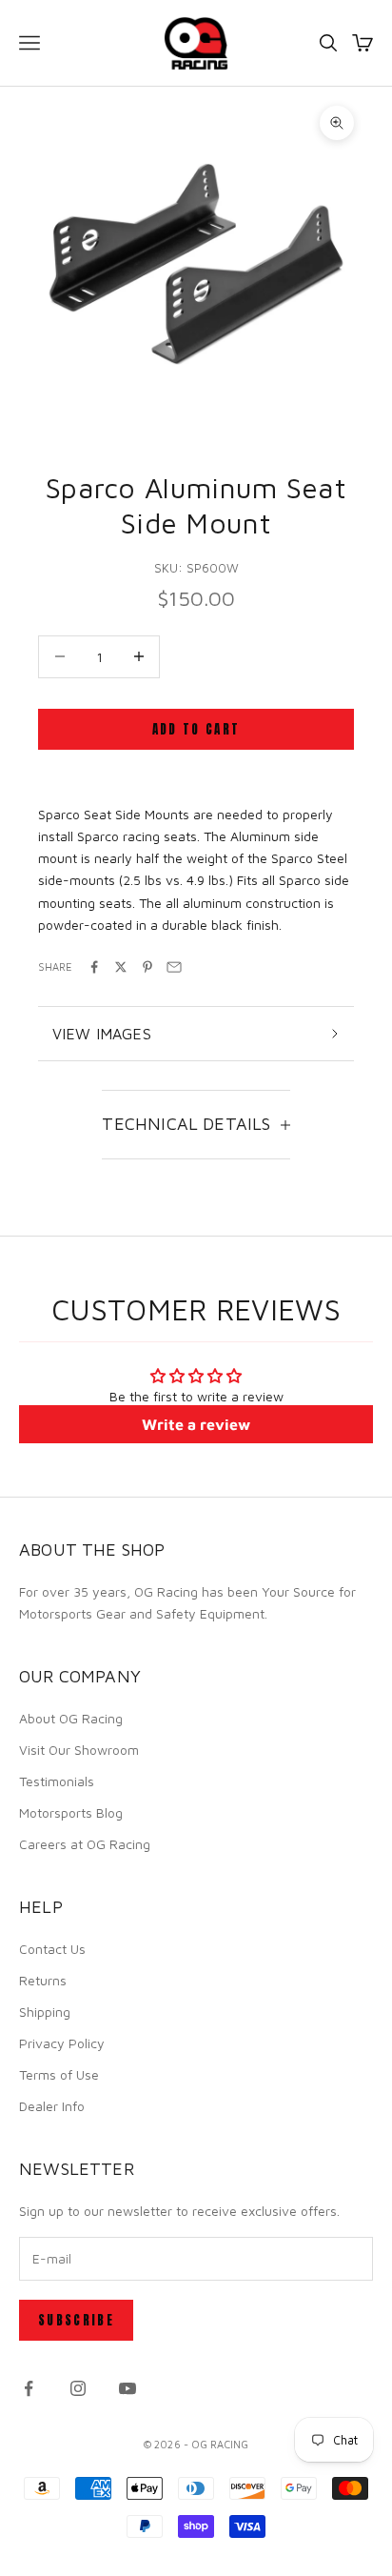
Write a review (196, 1424)
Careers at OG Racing (85, 1844)
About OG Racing (71, 1718)
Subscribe (76, 2320)
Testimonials (57, 1781)
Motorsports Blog (71, 1812)
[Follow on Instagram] (78, 2388)
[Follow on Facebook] (29, 2388)
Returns (43, 1980)
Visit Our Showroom (79, 1750)
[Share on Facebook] (94, 967)
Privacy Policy (62, 2043)
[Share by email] (174, 967)
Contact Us (52, 1949)
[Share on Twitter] (121, 967)
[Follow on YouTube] (127, 2388)
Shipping (45, 2012)
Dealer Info (52, 2106)
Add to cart (196, 729)
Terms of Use (59, 2074)
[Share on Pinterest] (147, 967)
